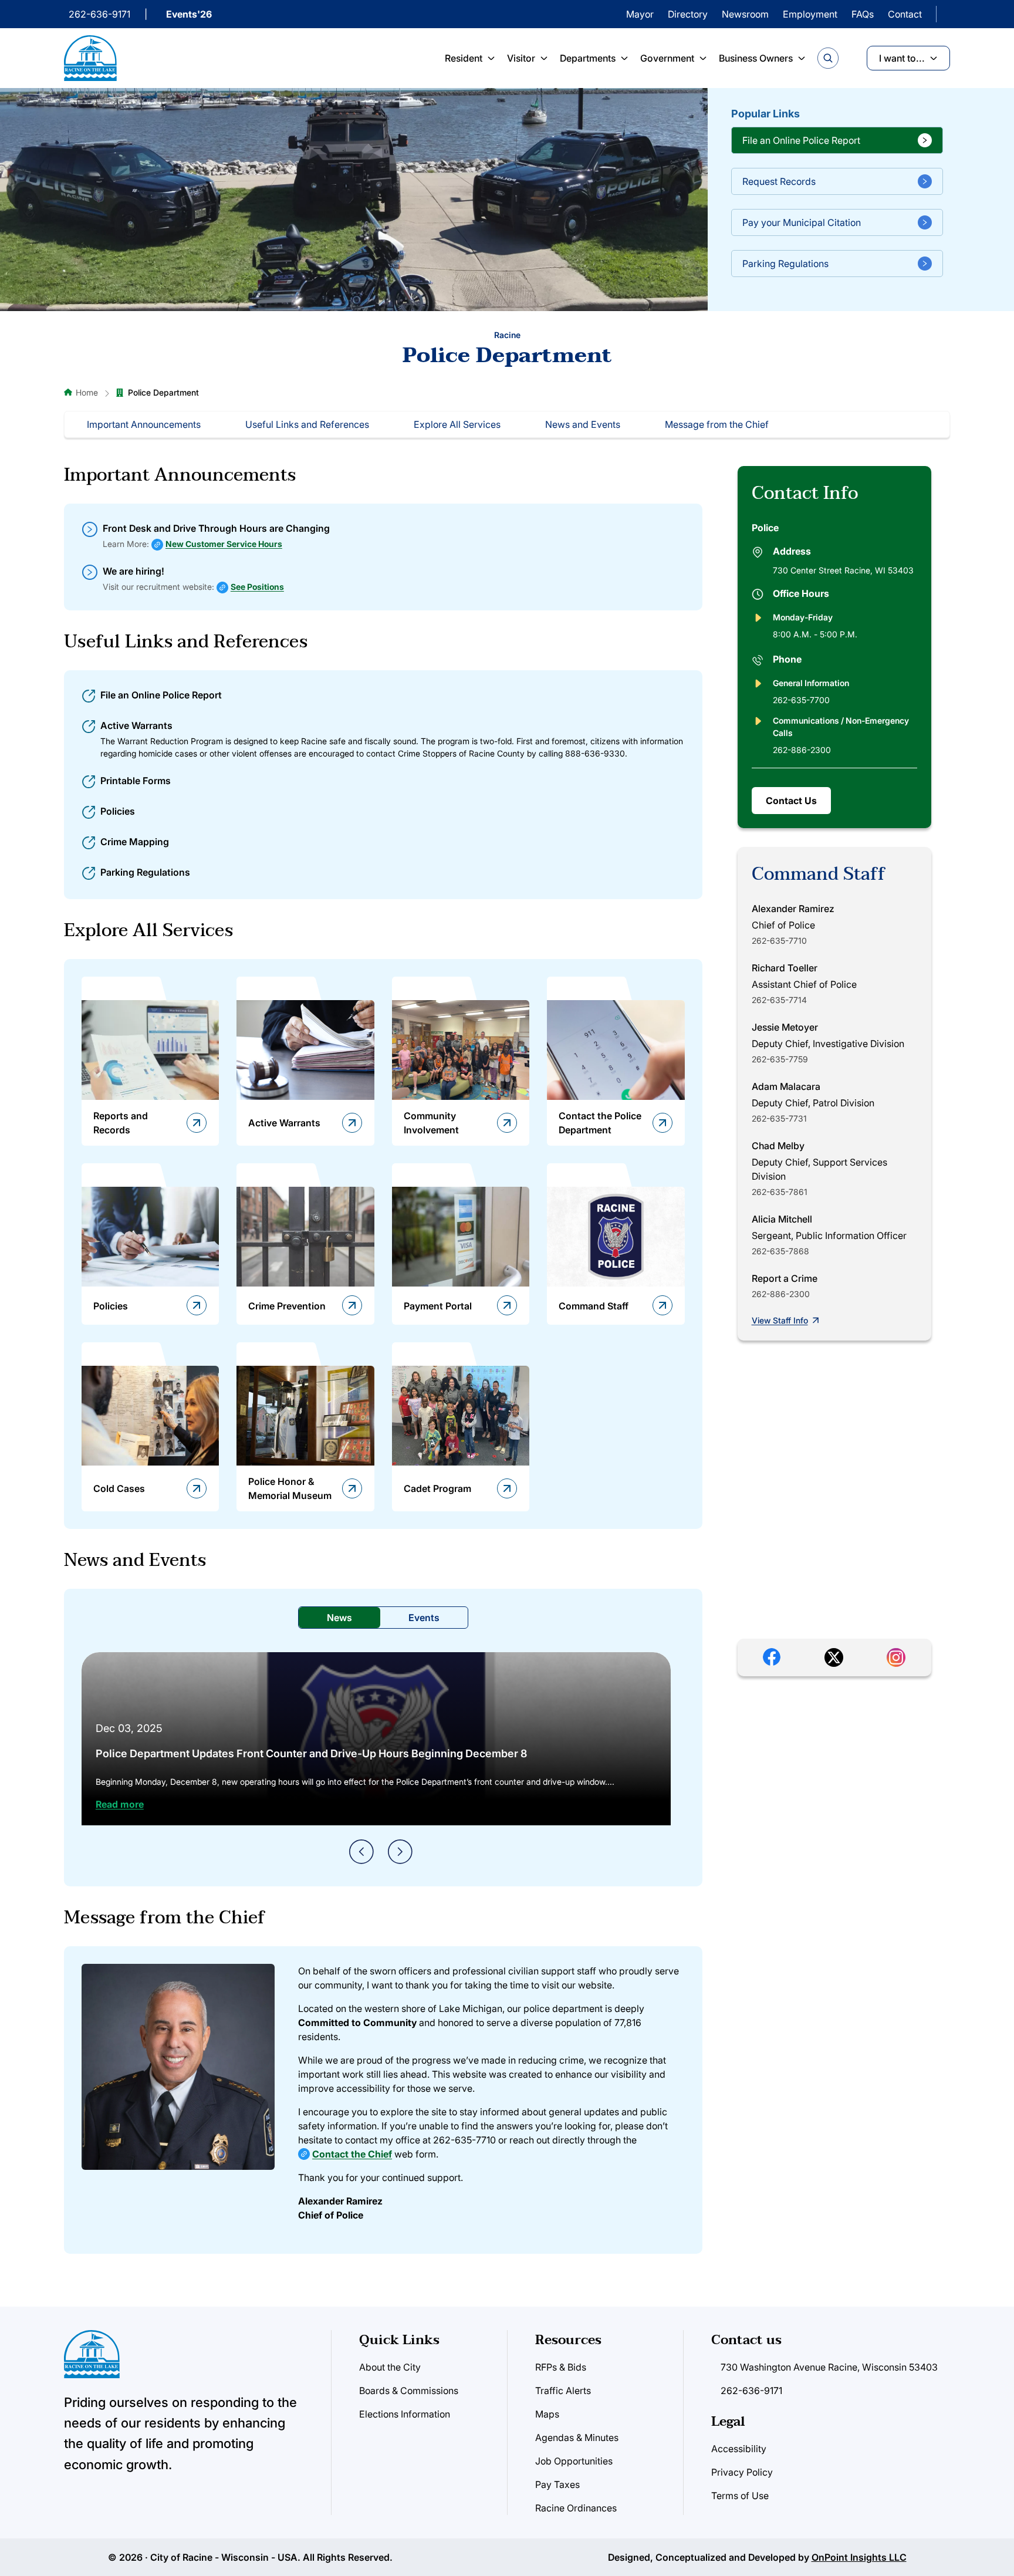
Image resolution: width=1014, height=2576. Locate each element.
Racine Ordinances (576, 2508)
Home (87, 392)
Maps (547, 2414)
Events (424, 1618)
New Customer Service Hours (224, 544)
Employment (810, 14)
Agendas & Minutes (577, 2437)
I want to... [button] (902, 58)
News (339, 1618)
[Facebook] (772, 1657)
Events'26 (189, 14)
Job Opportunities (574, 2461)
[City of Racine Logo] (90, 58)
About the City (390, 2367)
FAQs (863, 14)
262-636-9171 (99, 14)
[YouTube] (896, 1657)
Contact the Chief (352, 2154)
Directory (688, 14)
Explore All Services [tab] (457, 424)
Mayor (640, 14)
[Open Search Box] (828, 58)
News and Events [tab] (583, 424)
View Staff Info (780, 1320)
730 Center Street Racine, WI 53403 (843, 570)
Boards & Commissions (409, 2391)
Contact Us (791, 801)
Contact (905, 14)
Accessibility (739, 2449)
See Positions (257, 587)
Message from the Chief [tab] (717, 424)
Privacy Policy (742, 2472)
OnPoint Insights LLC (859, 2557)
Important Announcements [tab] (144, 424)
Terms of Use (740, 2496)
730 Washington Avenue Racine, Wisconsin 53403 (829, 2367)
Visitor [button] (521, 58)
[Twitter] (834, 1657)
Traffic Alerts (563, 2391)
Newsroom (745, 14)
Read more (120, 1804)
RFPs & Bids (561, 2367)
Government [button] (667, 58)
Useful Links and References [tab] (307, 424)
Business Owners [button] (756, 58)
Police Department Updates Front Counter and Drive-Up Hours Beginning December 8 (311, 1753)
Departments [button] (588, 58)
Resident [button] (464, 58)
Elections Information (405, 2414)
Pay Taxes (557, 2484)
